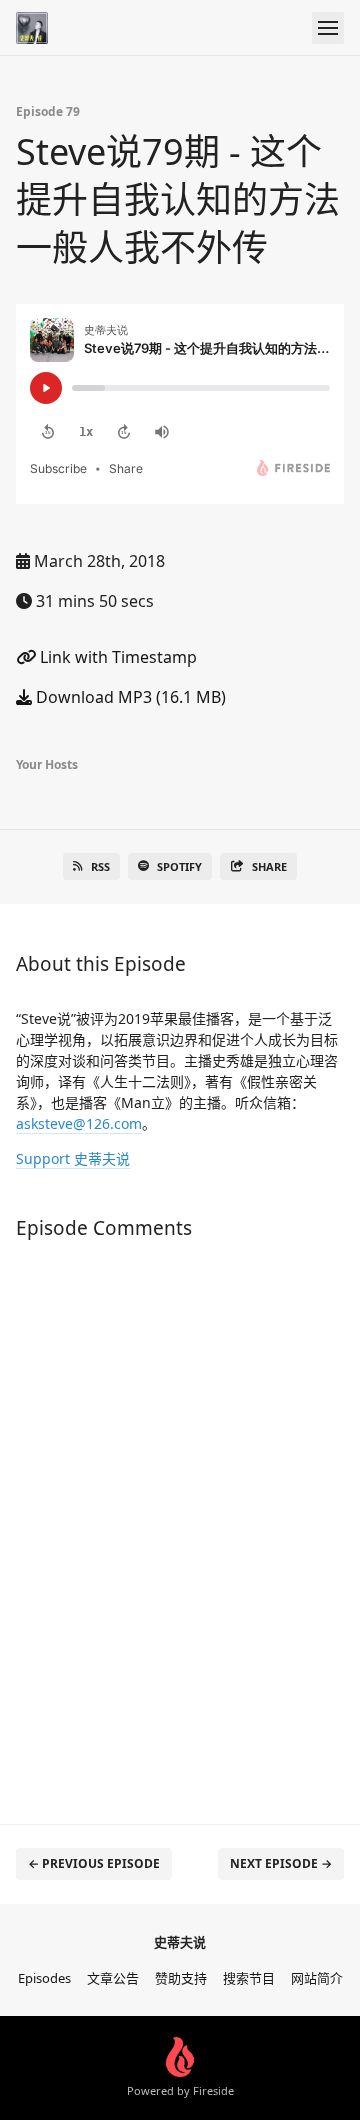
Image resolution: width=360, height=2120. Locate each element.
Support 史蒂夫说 (73, 1158)
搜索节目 (249, 1978)
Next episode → (281, 1863)
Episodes (44, 1978)
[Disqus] (180, 1522)
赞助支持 (181, 1978)
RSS (100, 866)
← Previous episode (94, 1863)
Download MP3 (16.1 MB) (129, 697)
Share (269, 866)
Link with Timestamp (116, 657)
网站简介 (317, 1978)
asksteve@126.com (79, 1123)
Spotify (179, 866)
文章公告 (113, 1978)
